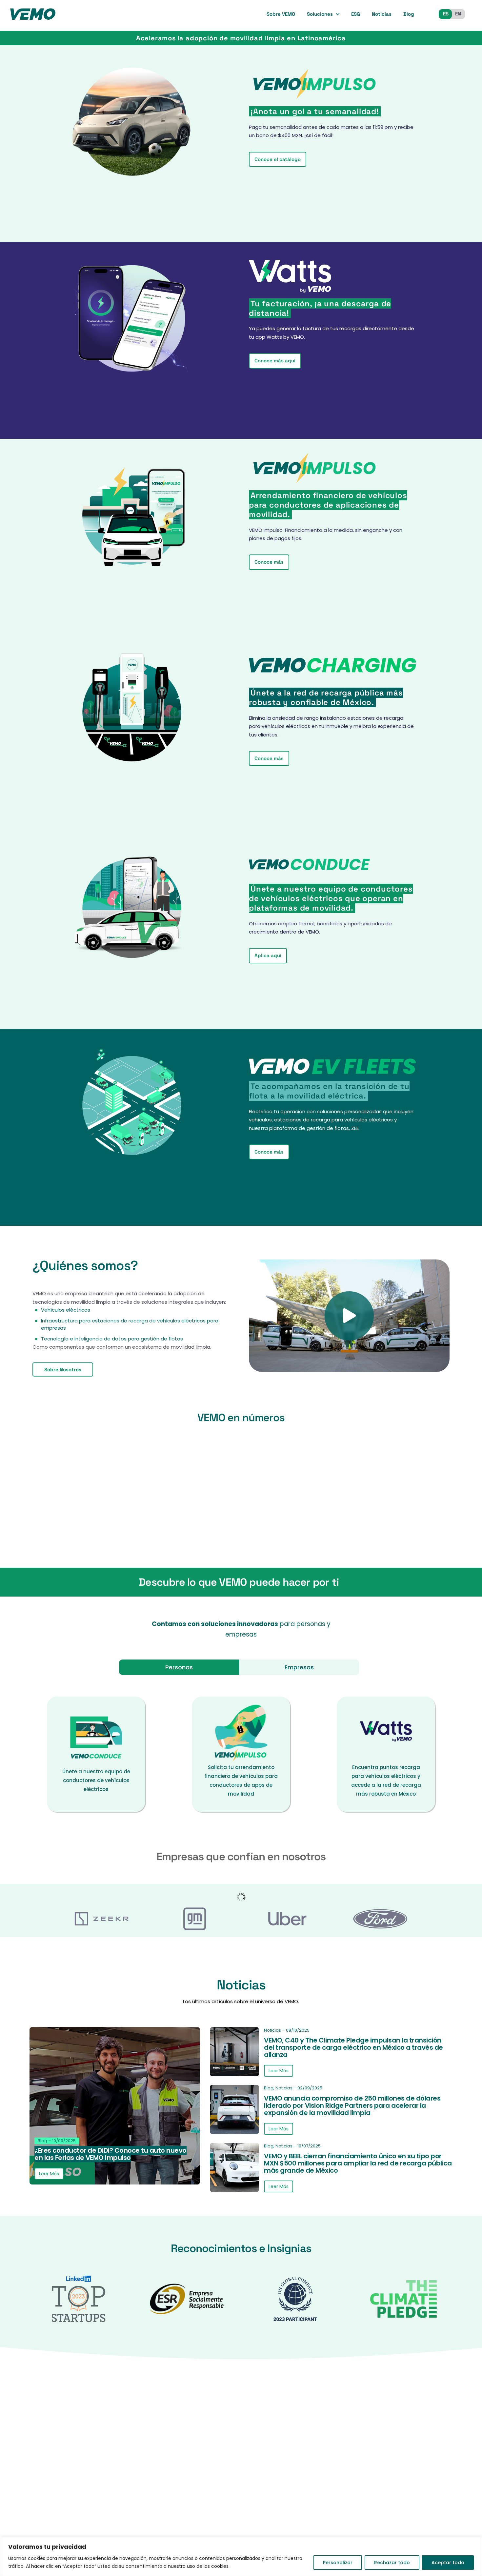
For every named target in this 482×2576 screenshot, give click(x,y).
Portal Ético (278, 2524)
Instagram (63, 2476)
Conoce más (269, 562)
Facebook (48, 2476)
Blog (409, 14)
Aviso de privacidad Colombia (289, 2488)
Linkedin (97, 2476)
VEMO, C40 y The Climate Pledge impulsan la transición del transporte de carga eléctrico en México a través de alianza (353, 2047)
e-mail (86, 2449)
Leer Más (49, 2173)
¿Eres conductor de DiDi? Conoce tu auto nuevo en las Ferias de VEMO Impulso (110, 2154)
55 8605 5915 (182, 2449)
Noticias (382, 14)
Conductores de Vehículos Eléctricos (398, 2421)
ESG (356, 14)
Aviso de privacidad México (298, 2472)
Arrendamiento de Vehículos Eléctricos (387, 2438)
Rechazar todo (392, 2563)
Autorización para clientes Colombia (297, 2508)
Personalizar (338, 2563)
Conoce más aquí (275, 361)
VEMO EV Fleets (370, 2497)
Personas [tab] (179, 1667)
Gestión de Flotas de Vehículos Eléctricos (391, 2513)
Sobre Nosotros (63, 1369)
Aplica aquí (268, 955)
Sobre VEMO (281, 14)
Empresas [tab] (299, 1667)
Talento (273, 2459)
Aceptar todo (448, 2563)
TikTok (80, 2476)
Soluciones (320, 14)
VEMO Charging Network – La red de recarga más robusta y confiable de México (397, 2477)
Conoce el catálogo (278, 159)
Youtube (115, 2476)
